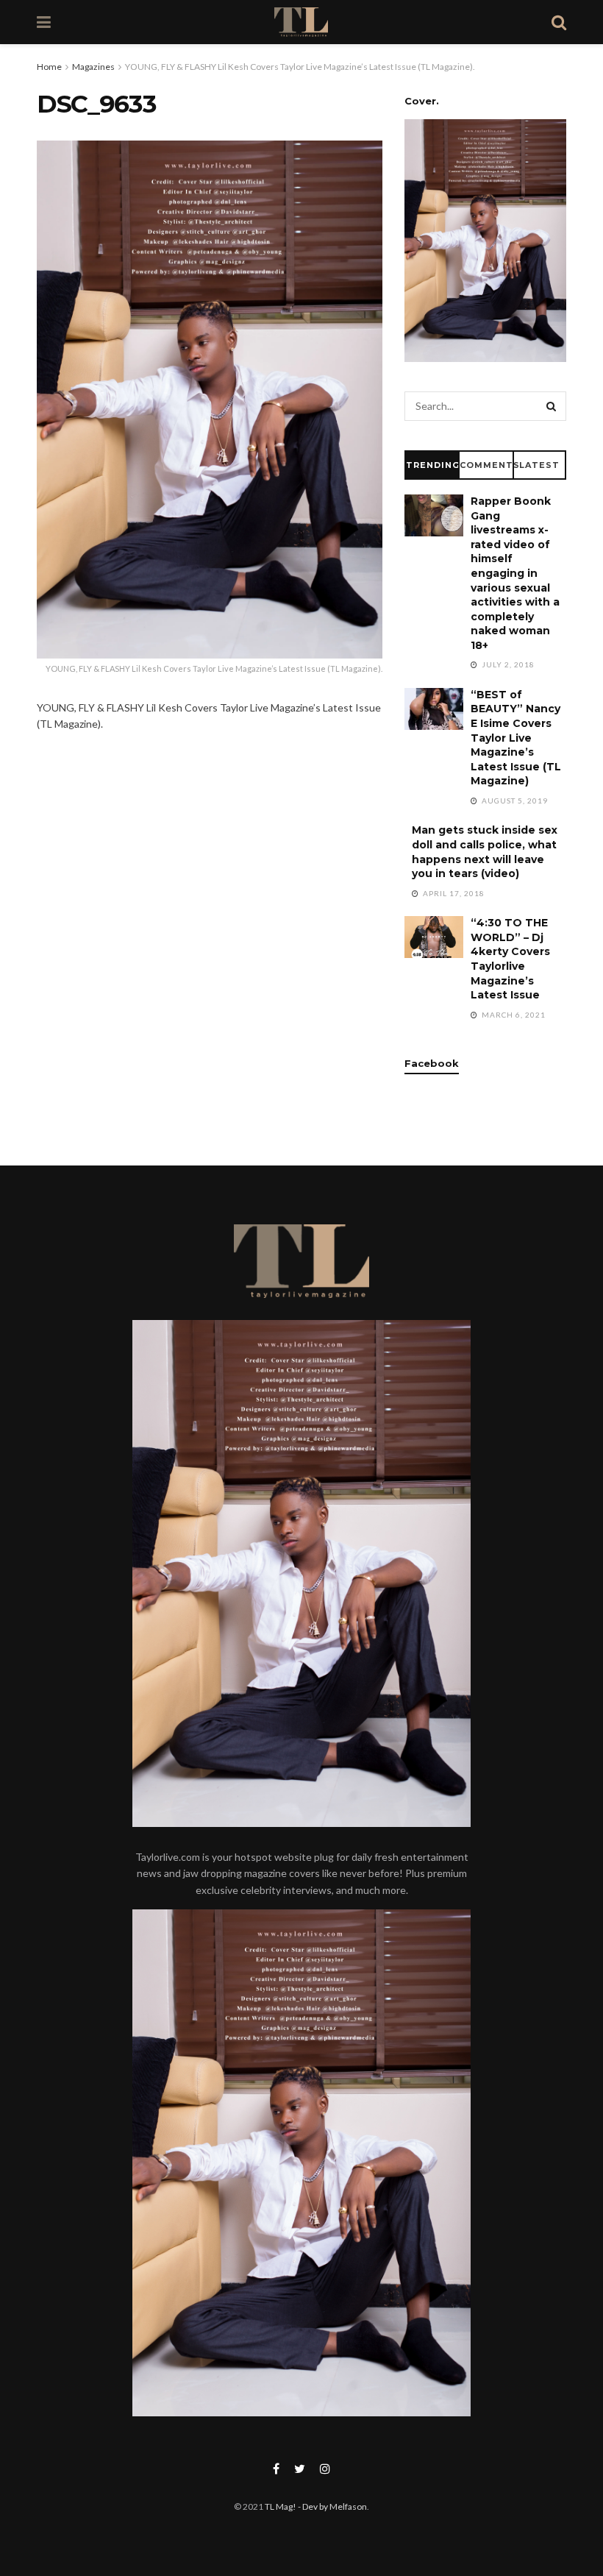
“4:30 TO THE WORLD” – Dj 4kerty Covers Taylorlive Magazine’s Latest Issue (510, 959)
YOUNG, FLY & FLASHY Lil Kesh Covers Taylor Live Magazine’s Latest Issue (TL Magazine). (300, 67)
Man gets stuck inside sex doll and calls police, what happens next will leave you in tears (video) (485, 852)
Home (49, 67)
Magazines (93, 67)
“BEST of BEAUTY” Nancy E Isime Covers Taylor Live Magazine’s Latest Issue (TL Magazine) (516, 738)
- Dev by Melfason (332, 2506)
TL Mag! (281, 2506)
